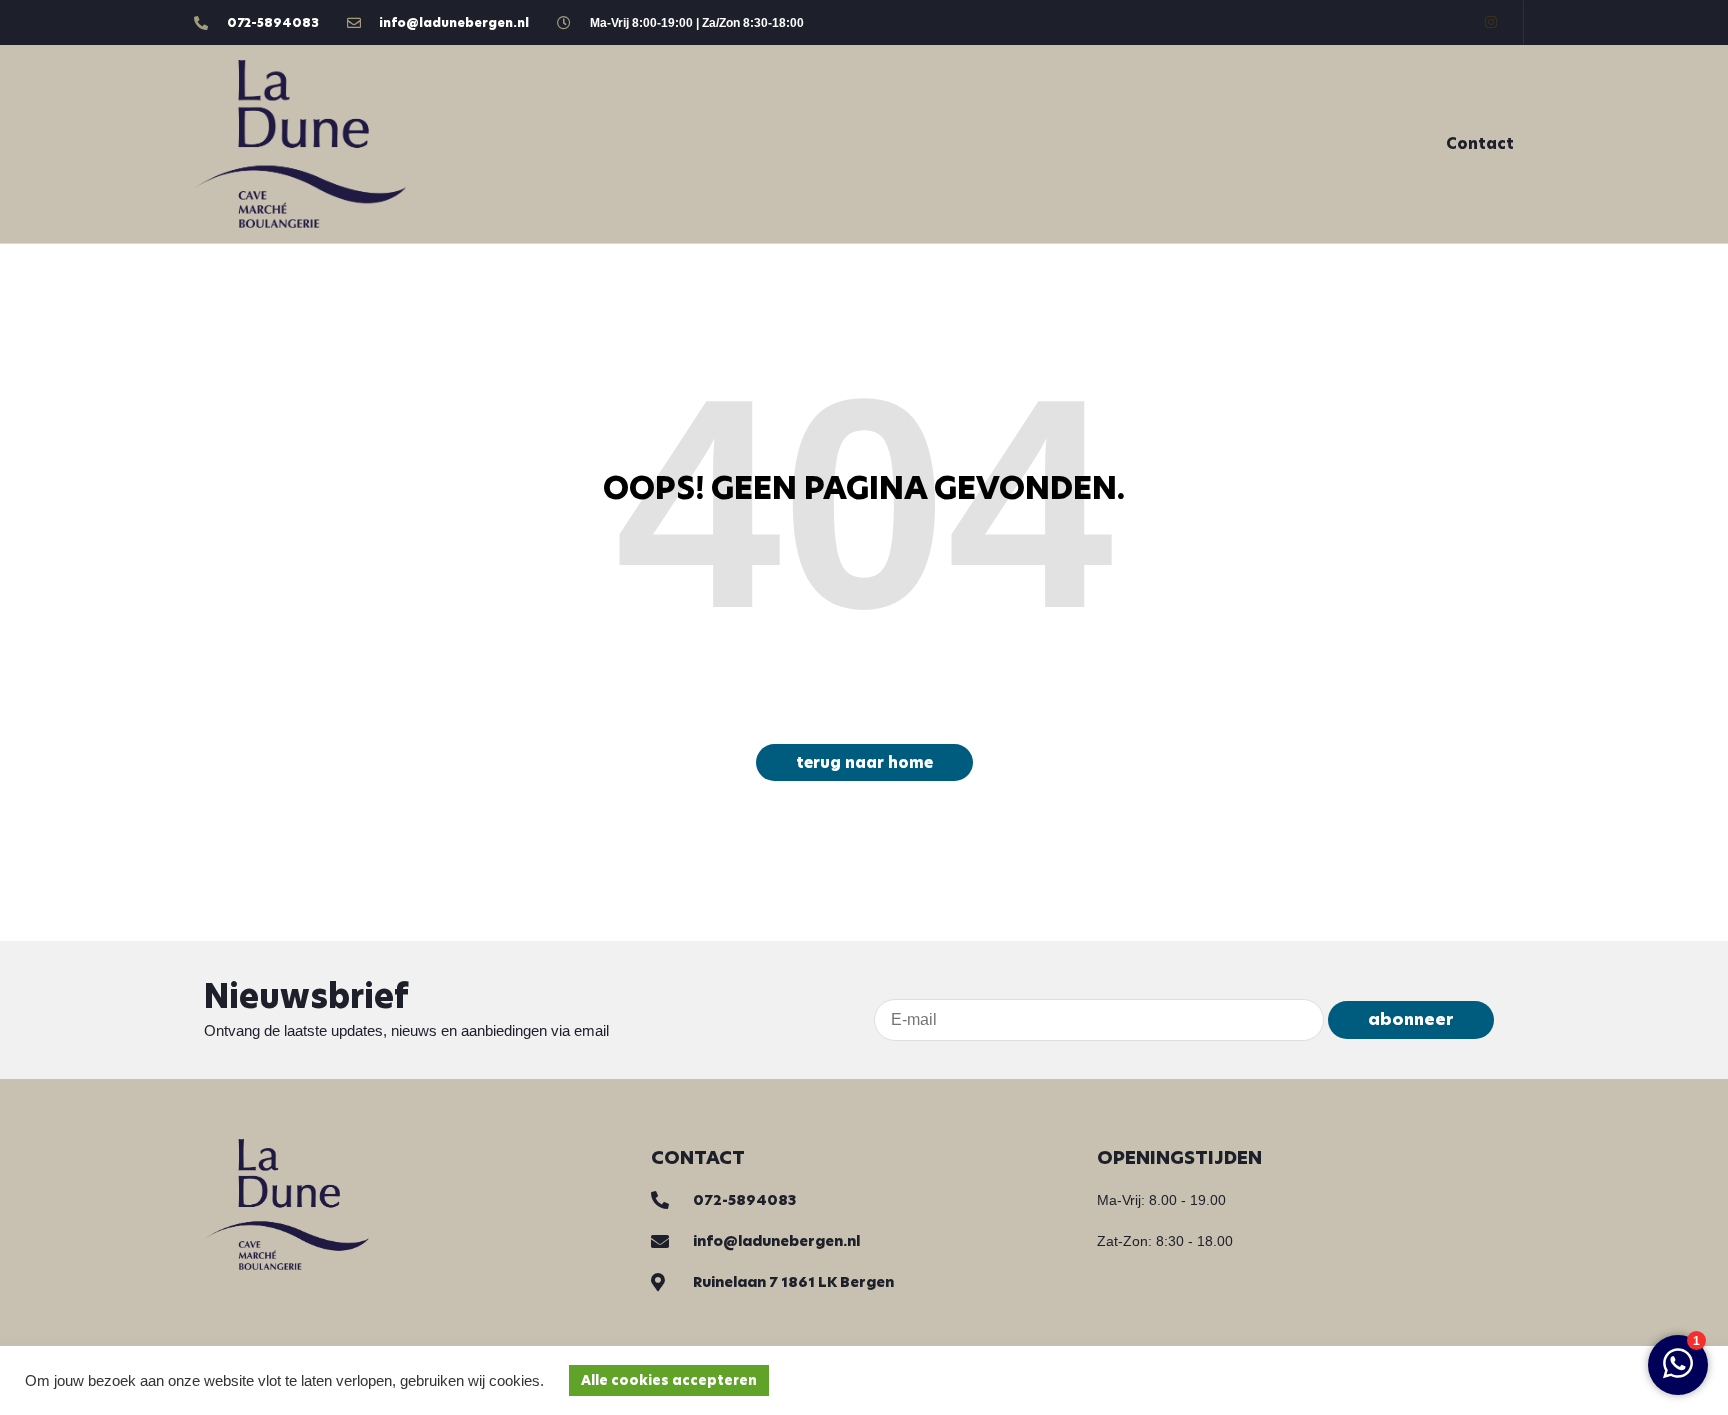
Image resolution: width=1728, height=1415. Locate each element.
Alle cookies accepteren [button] (669, 1380)
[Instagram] (1490, 22)
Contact (1480, 143)
